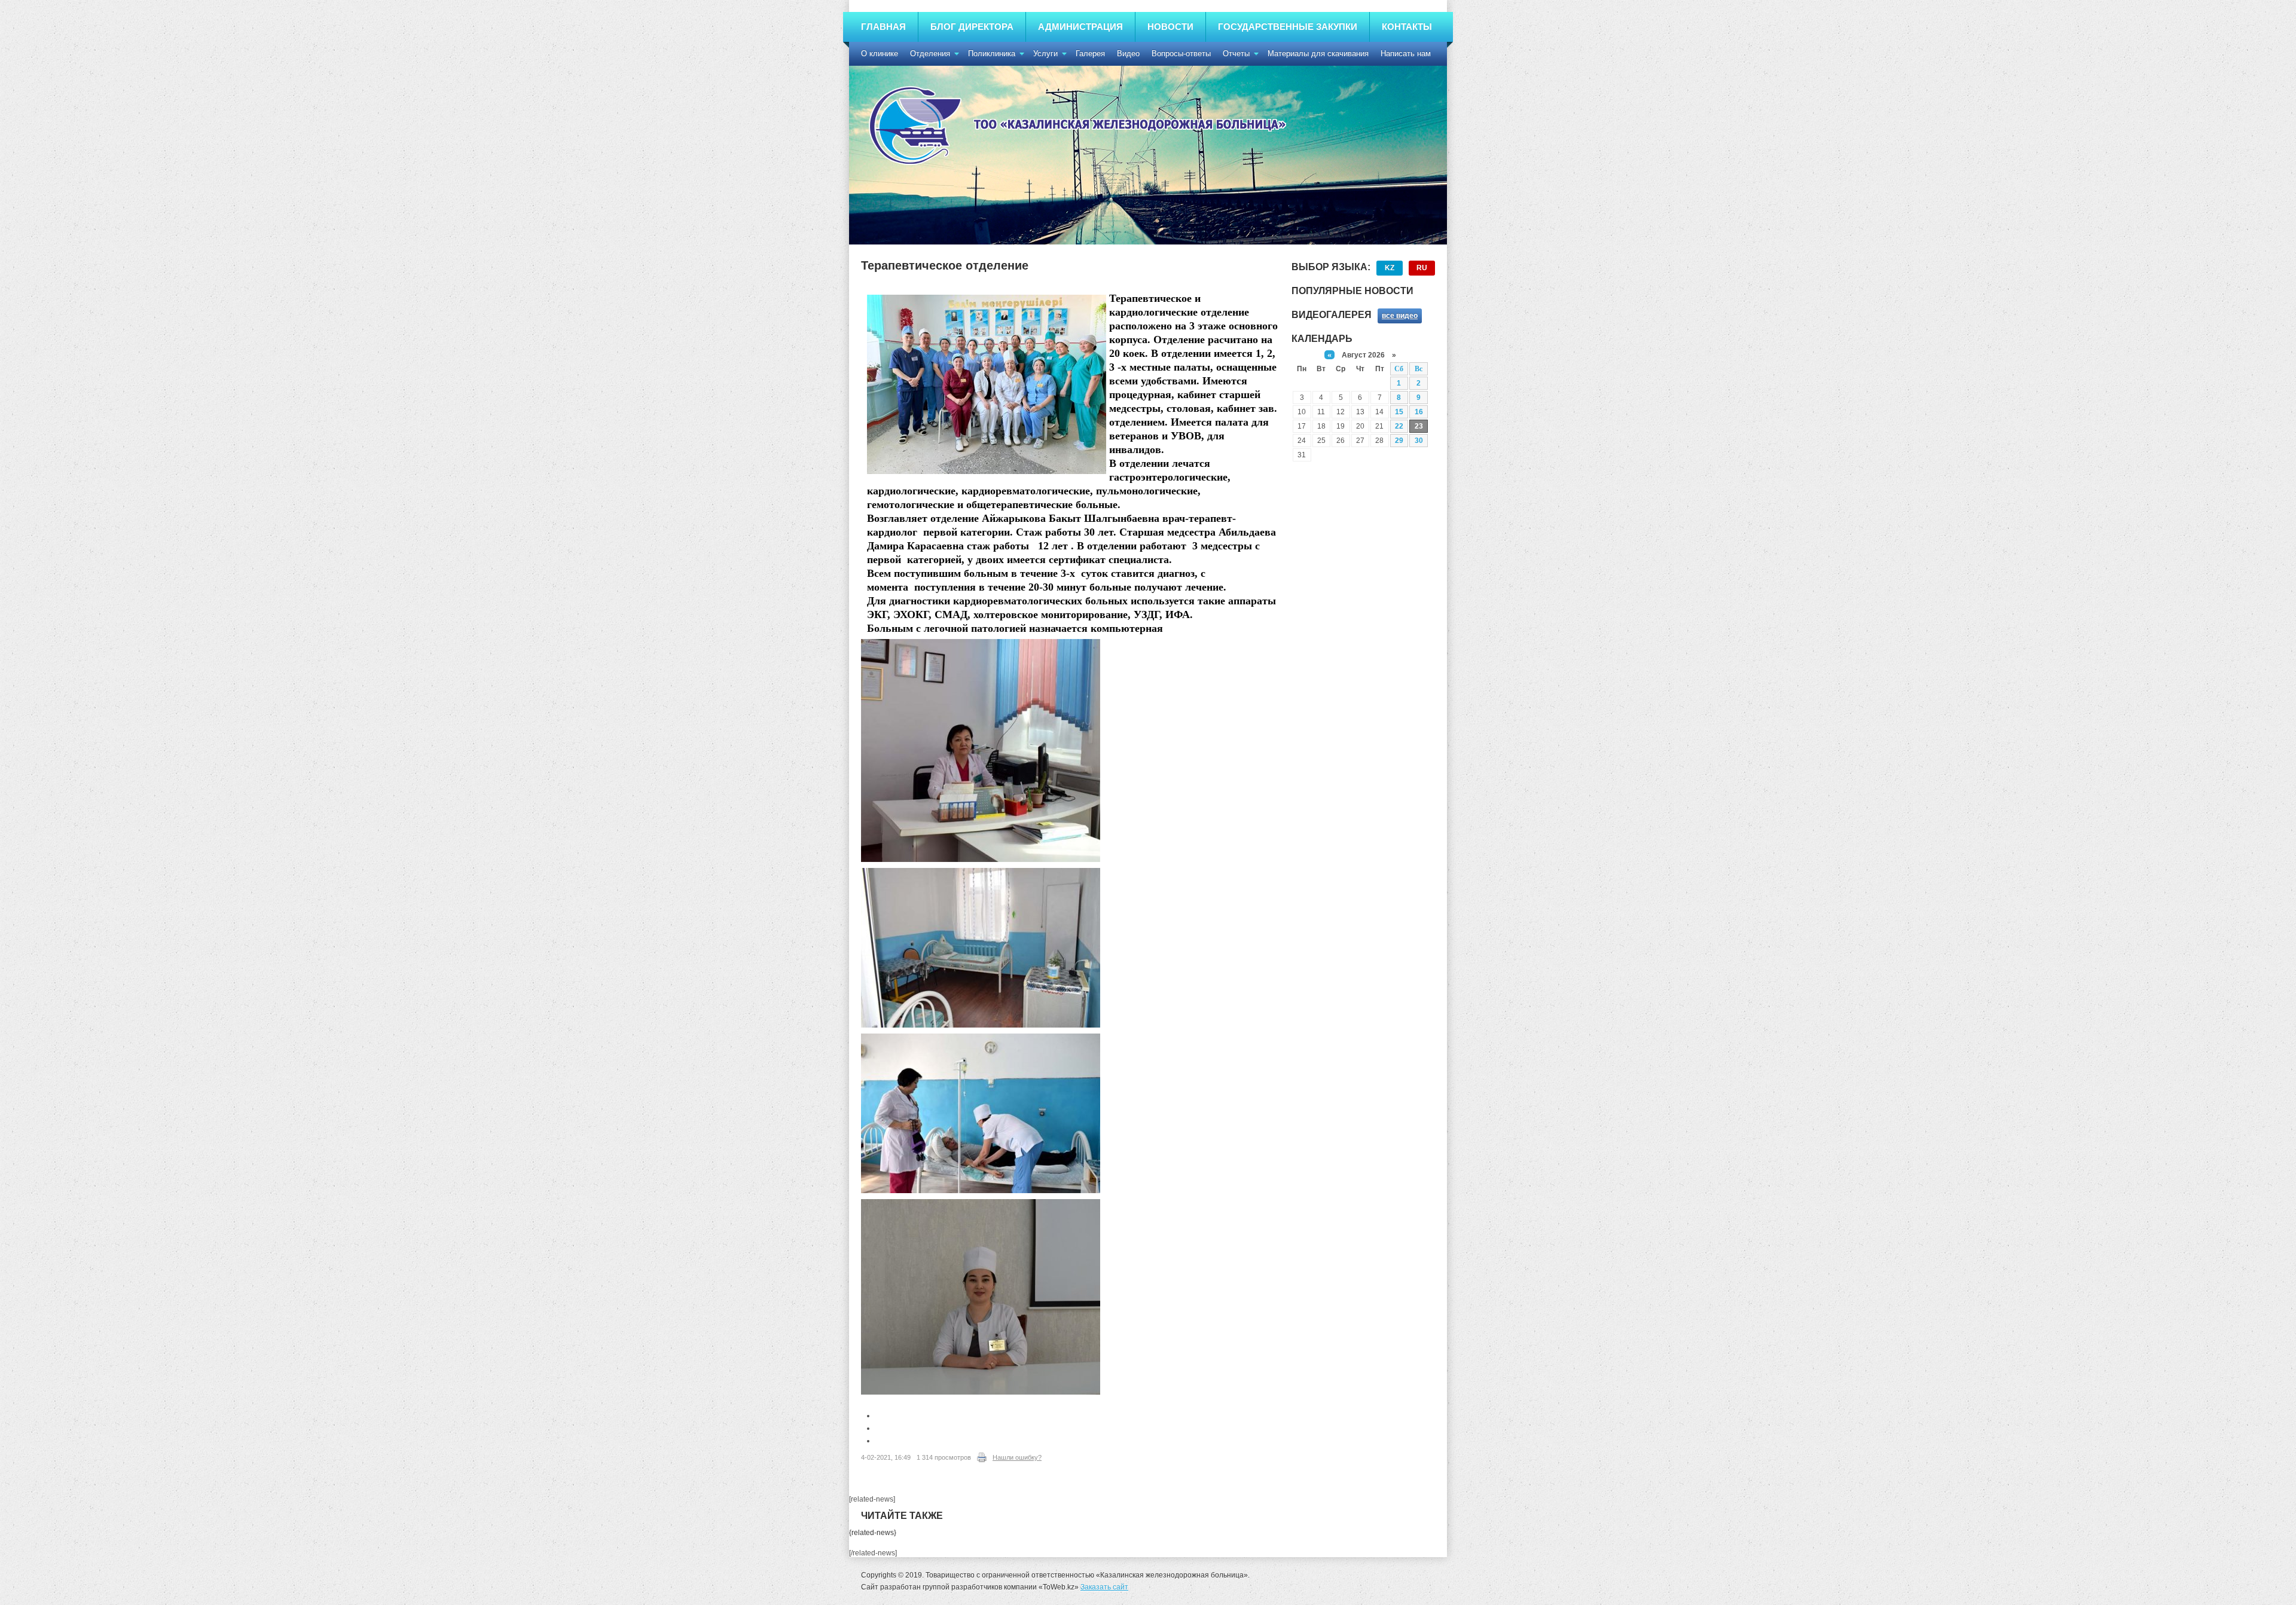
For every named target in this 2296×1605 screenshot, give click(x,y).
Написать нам (1406, 53)
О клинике (880, 53)
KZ (1390, 268)
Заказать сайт (1104, 1587)
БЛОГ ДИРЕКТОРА (972, 27)
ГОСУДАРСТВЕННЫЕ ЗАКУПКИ (1288, 27)
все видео (1400, 316)
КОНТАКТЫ (1407, 27)
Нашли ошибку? (1017, 1457)
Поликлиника (992, 53)
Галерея (1090, 53)
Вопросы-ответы (1181, 53)
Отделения (930, 53)
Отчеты (1236, 53)
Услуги (1045, 53)
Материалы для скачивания (1318, 53)
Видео (1128, 53)
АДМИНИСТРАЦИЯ (1080, 27)
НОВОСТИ (1170, 27)
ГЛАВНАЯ (883, 27)
